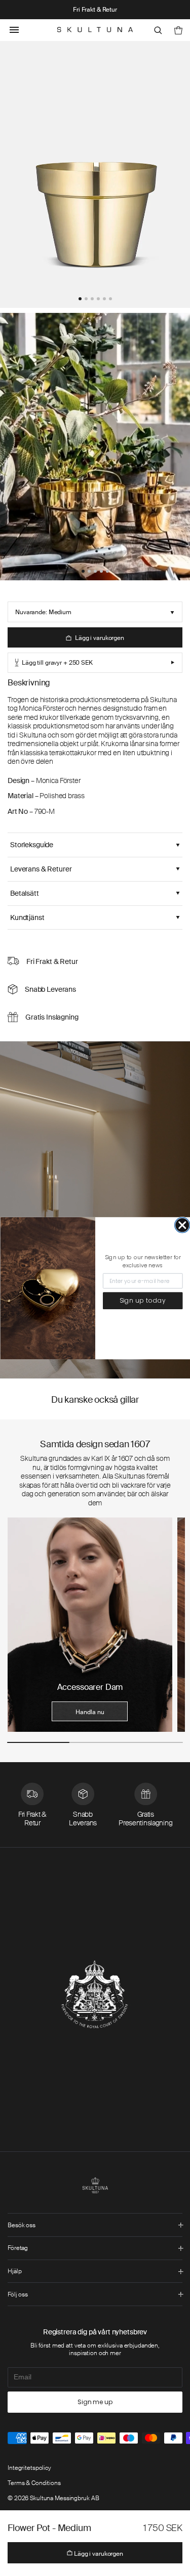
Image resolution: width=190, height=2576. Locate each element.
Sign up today (142, 1300)
